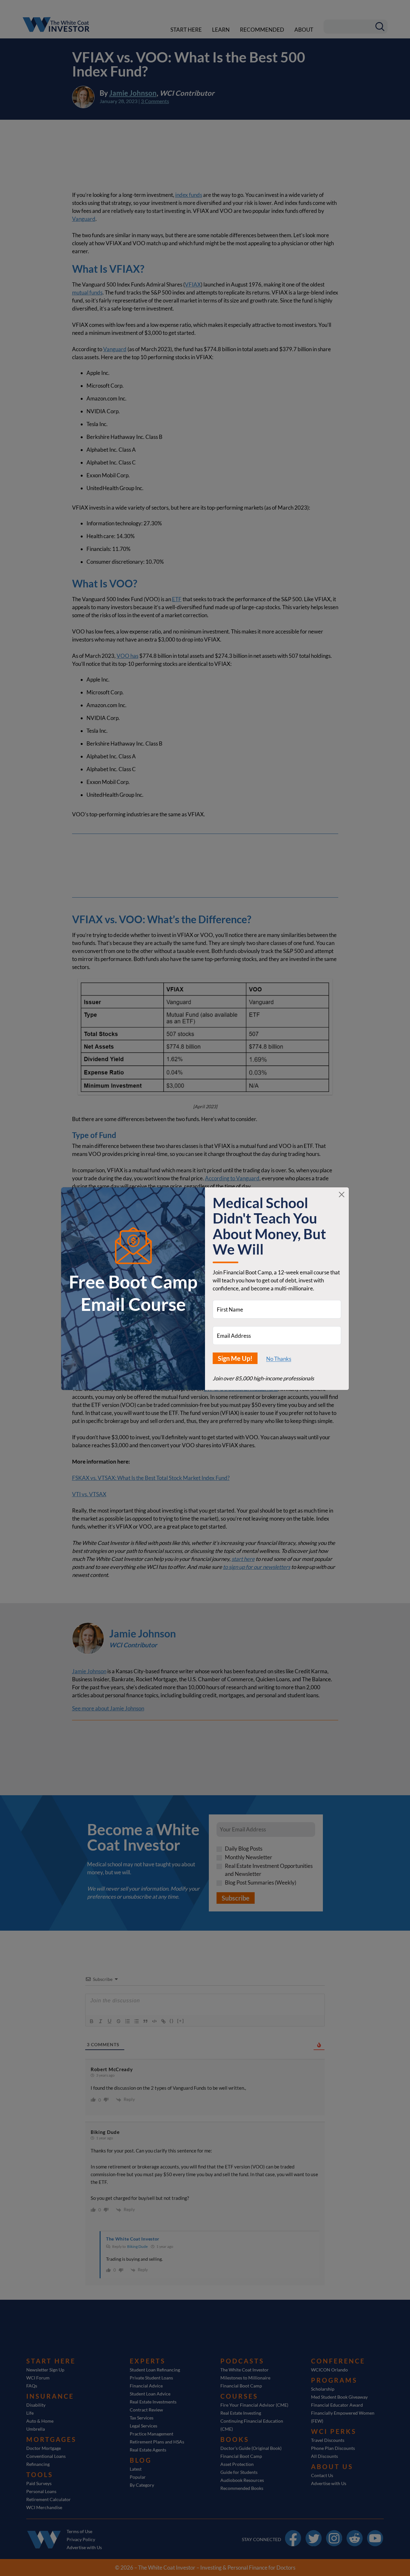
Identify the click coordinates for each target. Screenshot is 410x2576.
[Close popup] (342, 1195)
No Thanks (279, 1359)
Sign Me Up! (235, 1358)
